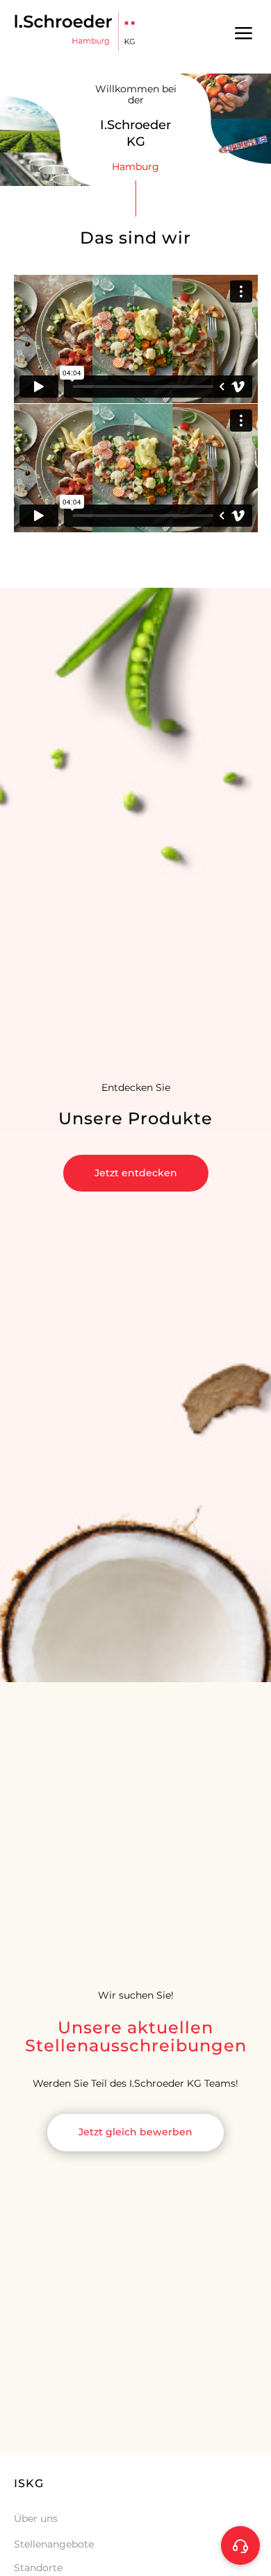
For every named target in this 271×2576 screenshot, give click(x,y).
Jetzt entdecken (136, 1173)
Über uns (36, 2518)
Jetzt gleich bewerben (135, 2132)
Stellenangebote (54, 2544)
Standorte (38, 2568)
